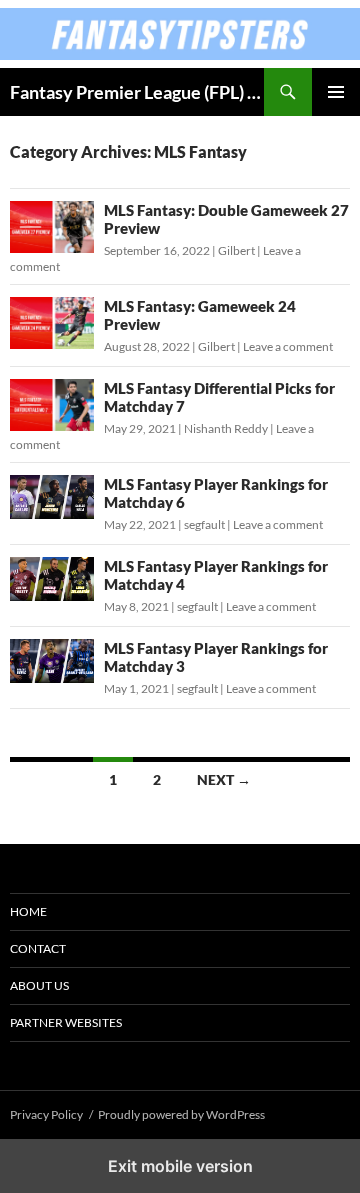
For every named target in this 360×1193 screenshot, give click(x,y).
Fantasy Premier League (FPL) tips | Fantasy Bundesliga (137, 92)
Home (28, 911)
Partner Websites (66, 1022)
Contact (38, 948)
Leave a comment (288, 346)
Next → (224, 779)
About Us (39, 985)
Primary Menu (336, 92)
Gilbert (236, 250)
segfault (204, 524)
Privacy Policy (46, 1114)
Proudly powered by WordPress (181, 1114)
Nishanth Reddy (226, 428)
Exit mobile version (180, 1166)
